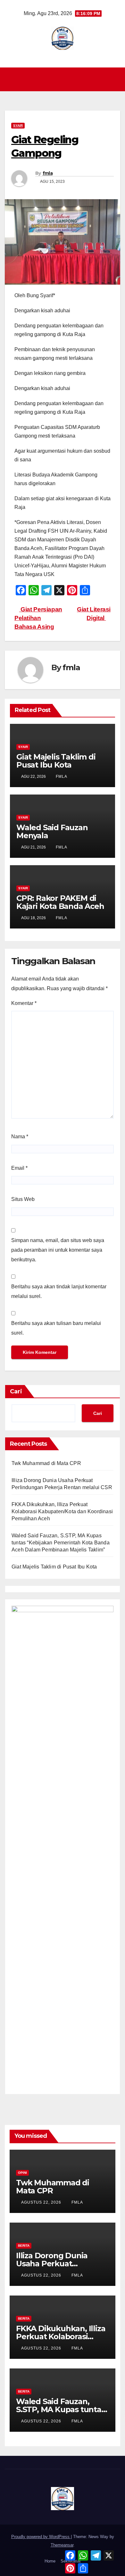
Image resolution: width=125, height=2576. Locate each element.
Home (50, 2561)
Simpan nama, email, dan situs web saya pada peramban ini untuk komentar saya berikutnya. (58, 1250)
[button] (116, 79)
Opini (22, 2173)
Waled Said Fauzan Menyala (52, 831)
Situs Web (23, 1199)
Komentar (24, 1003)
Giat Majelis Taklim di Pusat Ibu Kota (56, 761)
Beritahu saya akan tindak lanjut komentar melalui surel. (59, 1291)
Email (19, 1168)
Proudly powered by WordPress (41, 2537)
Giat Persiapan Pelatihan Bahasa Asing (38, 618)
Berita (24, 2246)
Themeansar (62, 2545)
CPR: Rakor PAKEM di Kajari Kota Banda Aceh (60, 902)
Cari (16, 1391)
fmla (48, 173)
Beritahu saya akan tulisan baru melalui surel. (56, 1328)
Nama (20, 1137)
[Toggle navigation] (64, 79)
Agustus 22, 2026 (42, 2202)
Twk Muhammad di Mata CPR (46, 1463)
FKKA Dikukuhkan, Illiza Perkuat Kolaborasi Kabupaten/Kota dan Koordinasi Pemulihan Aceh (62, 1511)
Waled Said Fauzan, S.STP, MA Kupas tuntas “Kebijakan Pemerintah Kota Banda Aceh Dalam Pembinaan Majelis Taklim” (61, 1543)
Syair (18, 125)
